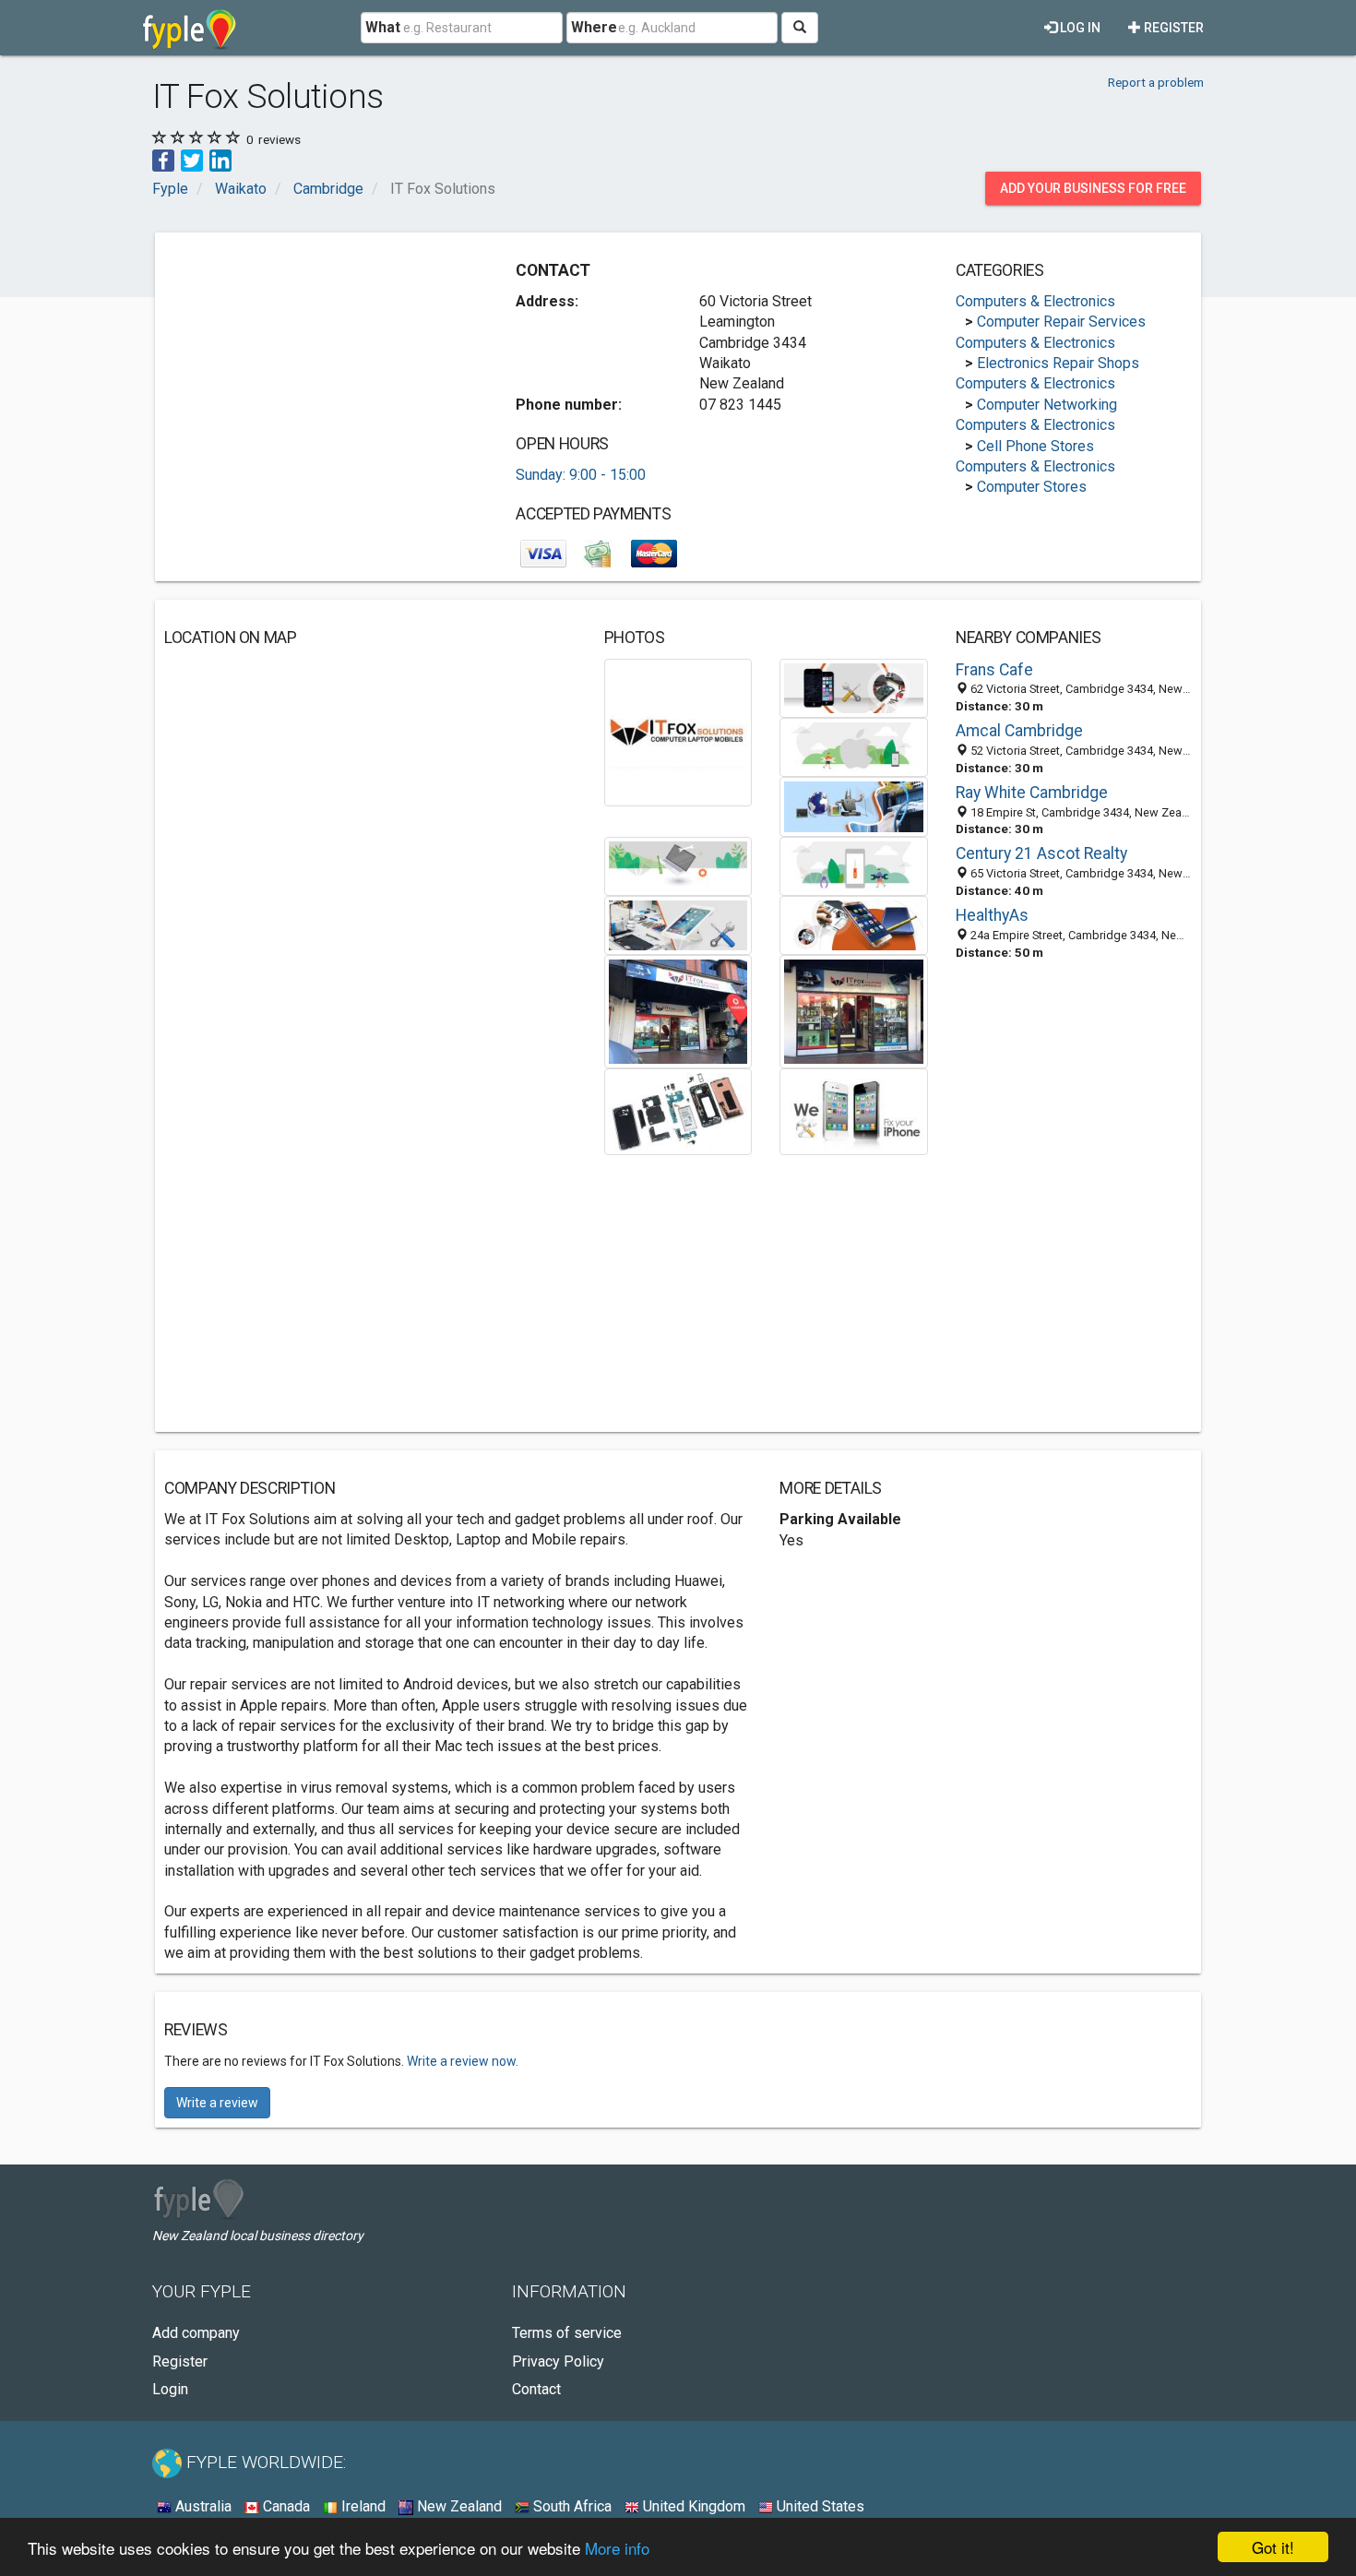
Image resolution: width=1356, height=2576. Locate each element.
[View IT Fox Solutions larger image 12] (854, 1110)
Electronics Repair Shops (1058, 363)
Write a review (217, 2103)
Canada (285, 2506)
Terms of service (567, 2333)
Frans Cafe (994, 670)
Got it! (1273, 2547)
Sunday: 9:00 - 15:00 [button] (581, 475)
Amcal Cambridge (1019, 731)
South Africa (571, 2506)
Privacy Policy (558, 2361)
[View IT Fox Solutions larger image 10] (854, 1011)
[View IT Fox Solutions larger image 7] (678, 924)
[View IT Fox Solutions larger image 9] (678, 1011)
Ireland (362, 2506)
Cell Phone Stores (1035, 446)
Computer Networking (1047, 405)
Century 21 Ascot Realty (1041, 853)
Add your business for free (1093, 188)
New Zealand (458, 2506)
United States (819, 2506)
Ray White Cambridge (1032, 793)
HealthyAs (992, 915)
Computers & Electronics (1035, 301)
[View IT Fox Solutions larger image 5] (678, 865)
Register (1172, 28)
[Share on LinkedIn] (220, 159)
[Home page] (190, 28)
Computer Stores (1032, 487)
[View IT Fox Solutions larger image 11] (678, 1110)
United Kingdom (692, 2506)
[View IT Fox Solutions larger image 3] (854, 746)
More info (617, 2548)
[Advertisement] (319, 371)
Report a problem (1156, 82)
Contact (536, 2389)
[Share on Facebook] (163, 159)
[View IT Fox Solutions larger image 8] (854, 924)
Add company (196, 2333)
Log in (1079, 28)
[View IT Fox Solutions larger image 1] (678, 731)
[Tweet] (192, 159)
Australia (202, 2506)
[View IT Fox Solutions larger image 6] (854, 865)
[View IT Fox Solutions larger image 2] (854, 687)
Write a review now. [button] (463, 2061)
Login (170, 2389)
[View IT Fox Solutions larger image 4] (854, 806)
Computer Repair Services (1061, 322)
